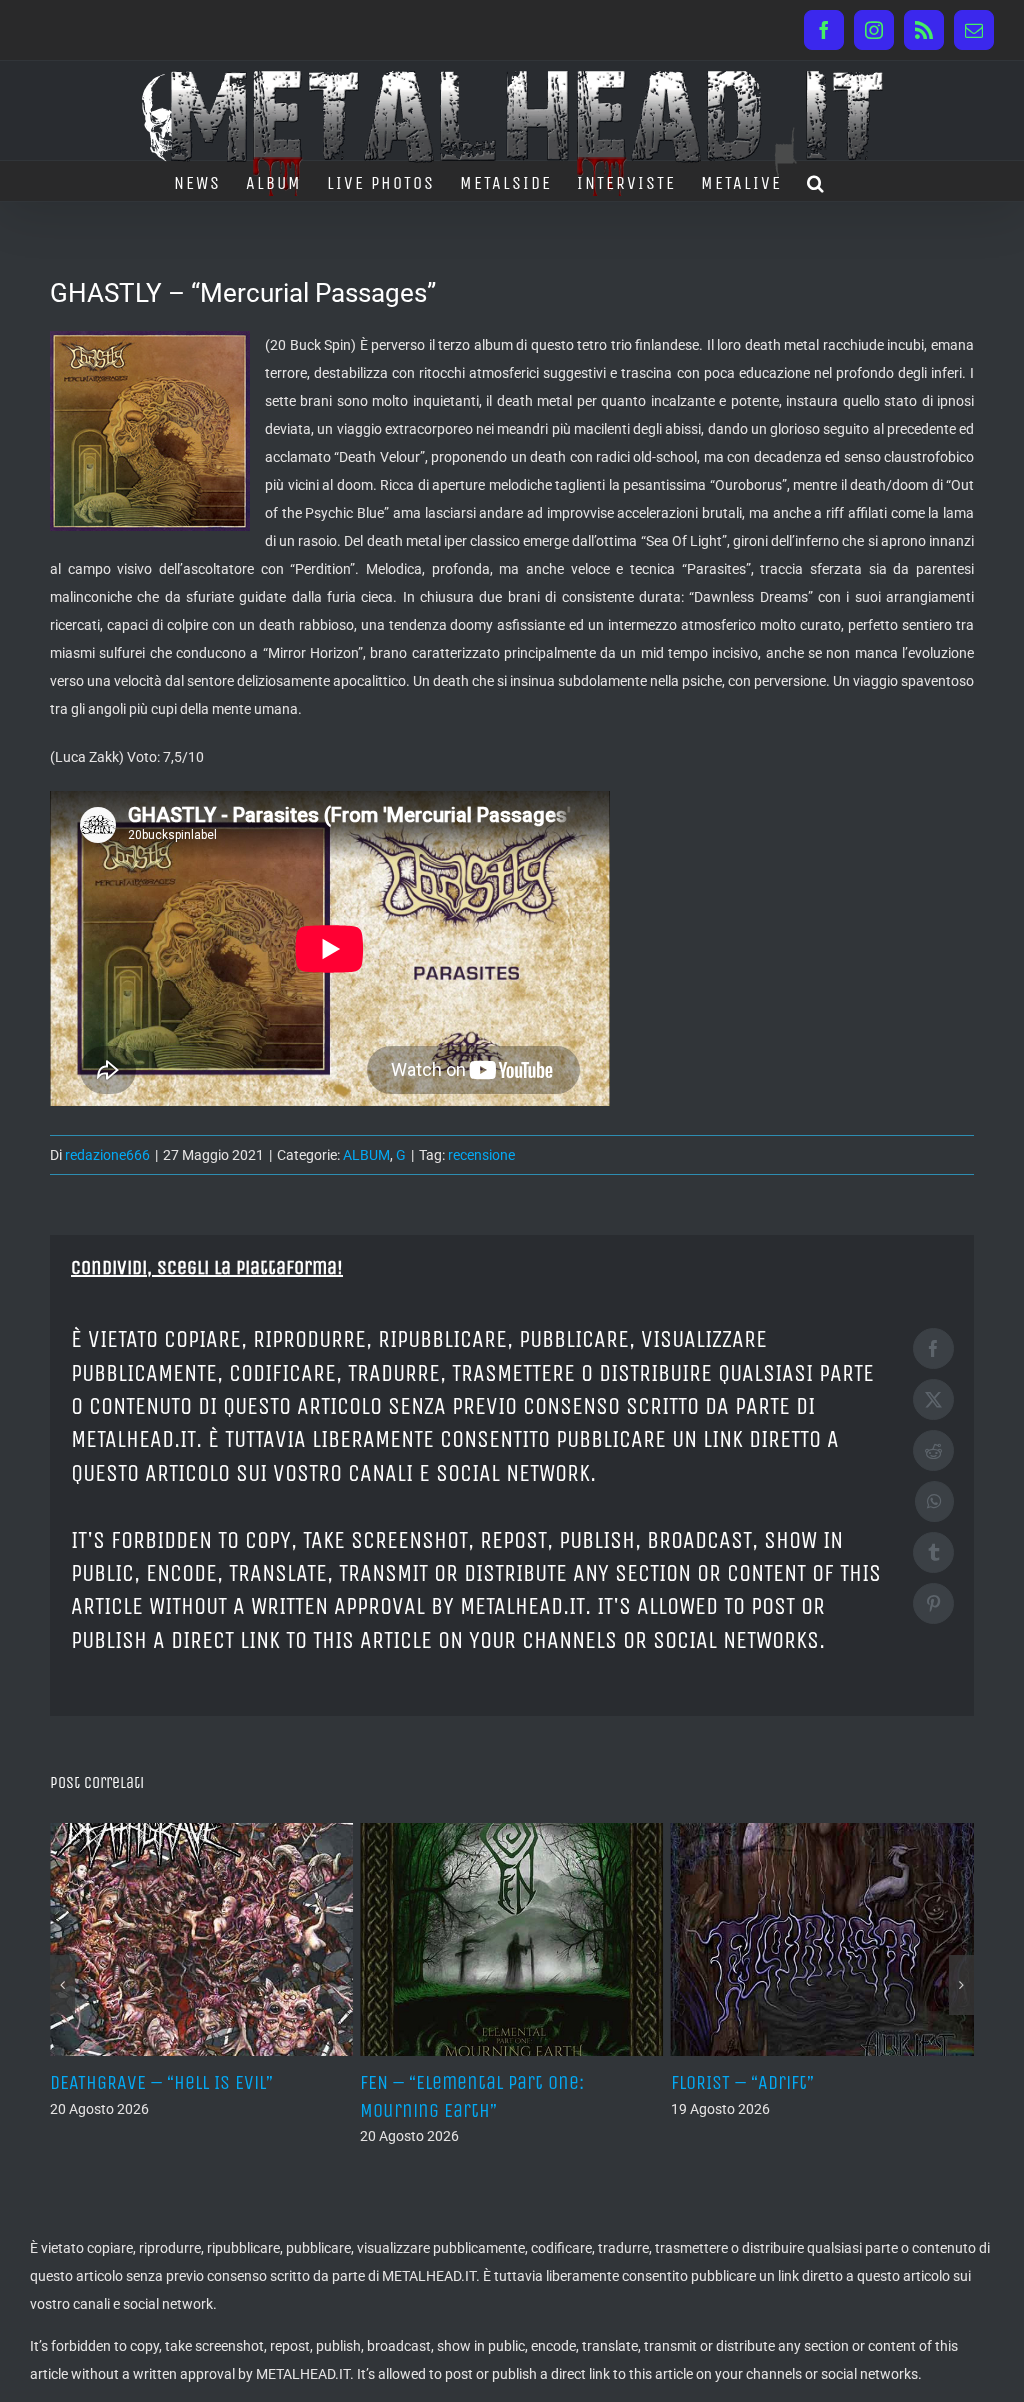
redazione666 (107, 1155)
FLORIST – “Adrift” (431, 2082)
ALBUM (366, 1155)
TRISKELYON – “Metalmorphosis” (800, 2082)
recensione (481, 1155)
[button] (816, 181)
